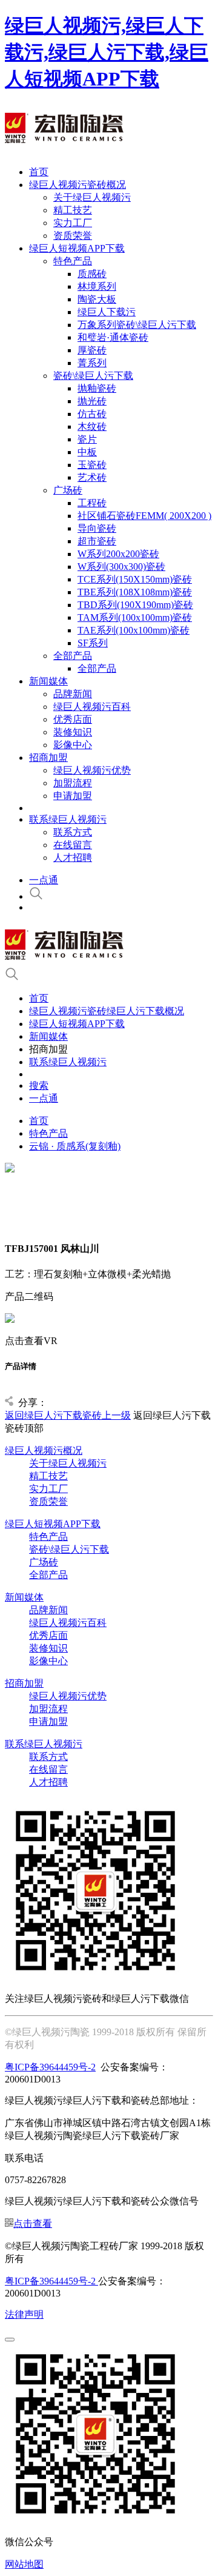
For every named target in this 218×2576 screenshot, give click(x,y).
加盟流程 (73, 783)
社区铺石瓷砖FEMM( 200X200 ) (144, 516)
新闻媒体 (48, 681)
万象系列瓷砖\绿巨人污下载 (137, 325)
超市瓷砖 (97, 541)
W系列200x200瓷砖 (118, 554)
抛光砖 (92, 401)
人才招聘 (73, 858)
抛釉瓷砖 (97, 388)
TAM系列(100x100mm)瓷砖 (135, 617)
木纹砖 (92, 427)
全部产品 (73, 656)
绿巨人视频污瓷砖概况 (78, 185)
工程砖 (92, 503)
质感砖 (92, 274)
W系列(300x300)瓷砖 (121, 567)
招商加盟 (48, 758)
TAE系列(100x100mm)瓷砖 (134, 630)
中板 (87, 452)
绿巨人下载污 (107, 312)
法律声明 (24, 2314)
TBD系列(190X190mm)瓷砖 (135, 605)
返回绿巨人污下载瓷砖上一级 (68, 1415)
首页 (39, 172)
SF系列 (93, 643)
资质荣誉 (73, 236)
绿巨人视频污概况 (44, 1450)
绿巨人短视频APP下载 (77, 248)
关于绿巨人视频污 (92, 197)
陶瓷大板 (97, 299)
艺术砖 (92, 477)
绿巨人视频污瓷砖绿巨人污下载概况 (107, 1011)
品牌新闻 (73, 694)
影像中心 (73, 745)
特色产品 (73, 261)
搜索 (39, 1086)
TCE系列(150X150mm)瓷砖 (135, 579)
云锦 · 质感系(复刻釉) (75, 1146)
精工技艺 (73, 210)
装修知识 (73, 732)
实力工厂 (73, 223)
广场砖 (68, 490)
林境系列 (97, 286)
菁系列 (92, 363)
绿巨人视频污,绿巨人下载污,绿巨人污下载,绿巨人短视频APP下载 (107, 52)
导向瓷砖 (97, 528)
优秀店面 (73, 719)
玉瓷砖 (92, 465)
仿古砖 (92, 414)
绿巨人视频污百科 (92, 707)
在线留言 (73, 845)
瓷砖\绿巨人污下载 (93, 376)
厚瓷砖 (92, 350)
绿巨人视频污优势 (92, 770)
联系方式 (73, 832)
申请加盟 (73, 796)
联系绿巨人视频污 (68, 819)
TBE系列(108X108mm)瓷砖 (135, 592)
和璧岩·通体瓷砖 (113, 337)
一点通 (44, 880)
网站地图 (24, 2564)
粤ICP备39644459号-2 (50, 2067)
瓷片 (87, 439)
